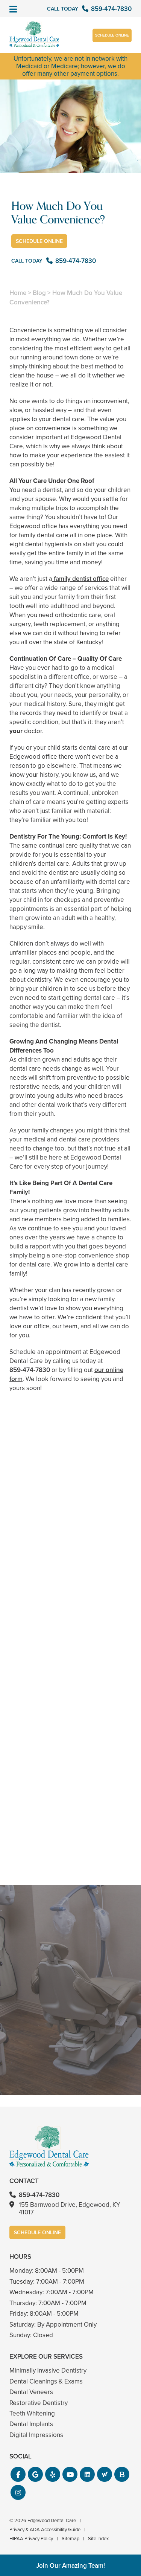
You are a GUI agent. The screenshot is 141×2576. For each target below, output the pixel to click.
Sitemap (70, 2539)
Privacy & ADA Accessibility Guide (45, 2529)
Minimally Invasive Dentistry (48, 2371)
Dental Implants (31, 2424)
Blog (39, 293)
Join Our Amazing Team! (70, 2566)
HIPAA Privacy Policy (31, 2539)
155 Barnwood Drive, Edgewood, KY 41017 (70, 2209)
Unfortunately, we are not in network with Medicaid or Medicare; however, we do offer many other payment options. (70, 66)
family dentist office (80, 579)
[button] (18, 2474)
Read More (32, 1604)
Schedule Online (112, 35)
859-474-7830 (30, 1370)
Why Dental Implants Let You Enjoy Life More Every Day (70, 1841)
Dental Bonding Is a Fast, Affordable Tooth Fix (70, 1712)
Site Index (98, 2539)
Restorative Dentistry (39, 2403)
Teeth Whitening (32, 2413)
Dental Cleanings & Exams (46, 2381)
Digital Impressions (36, 2435)
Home (18, 293)
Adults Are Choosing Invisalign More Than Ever (70, 1583)
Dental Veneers (31, 2392)
